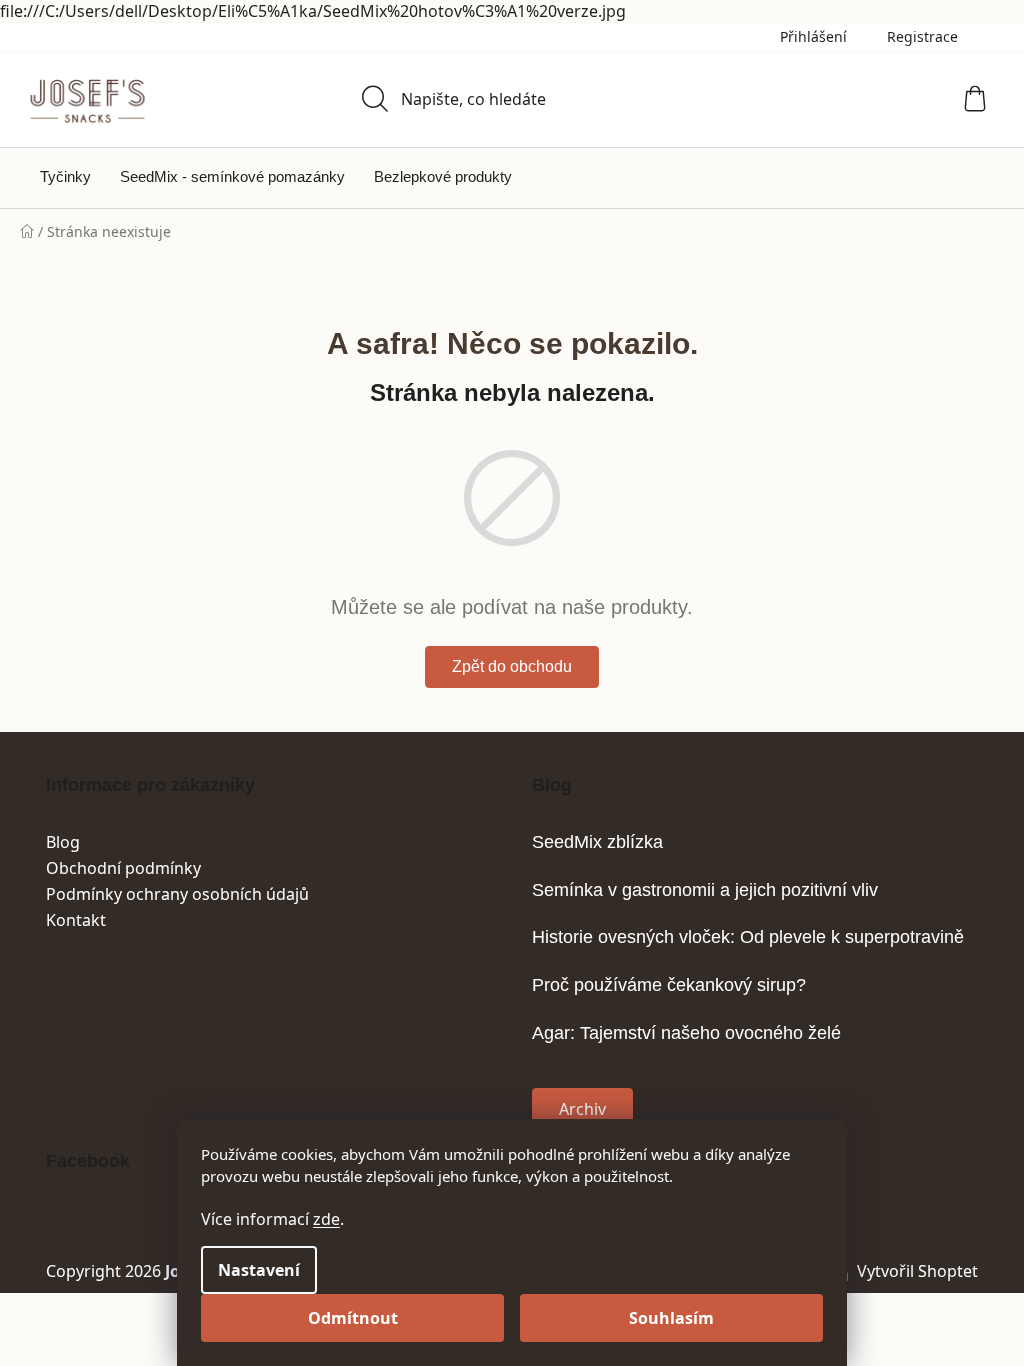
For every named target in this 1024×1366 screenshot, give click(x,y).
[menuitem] (65, 177)
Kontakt (76, 920)
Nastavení (259, 1270)
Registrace (922, 36)
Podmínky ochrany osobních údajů (177, 894)
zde (326, 1219)
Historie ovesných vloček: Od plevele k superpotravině (748, 937)
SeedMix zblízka (597, 842)
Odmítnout (353, 1318)
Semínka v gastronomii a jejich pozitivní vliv (705, 890)
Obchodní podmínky (123, 868)
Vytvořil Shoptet (917, 1271)
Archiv (582, 1109)
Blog (63, 842)
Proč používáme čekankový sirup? (669, 985)
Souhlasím (671, 1318)
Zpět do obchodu (512, 666)
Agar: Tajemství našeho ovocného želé (686, 1033)
